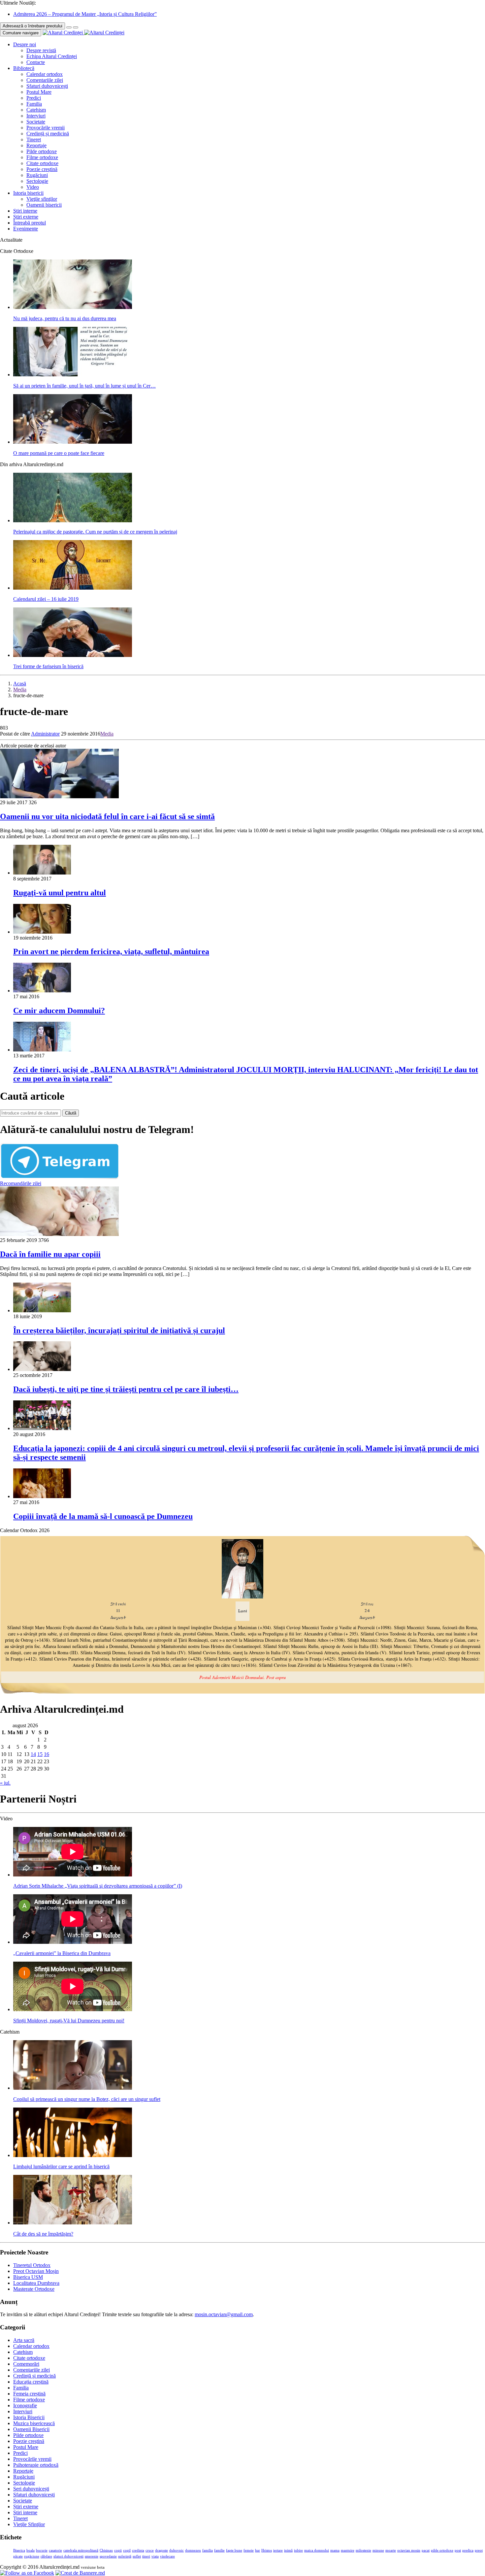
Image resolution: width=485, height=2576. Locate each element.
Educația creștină (31, 2382)
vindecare (167, 2556)
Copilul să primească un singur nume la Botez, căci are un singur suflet (87, 2099)
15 (40, 1754)
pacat (426, 2550)
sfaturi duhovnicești (68, 2556)
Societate (36, 122)
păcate (18, 2556)
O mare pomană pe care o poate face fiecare (59, 453)
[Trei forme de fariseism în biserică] (73, 655)
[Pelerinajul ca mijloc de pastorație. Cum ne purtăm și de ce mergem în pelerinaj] (73, 520)
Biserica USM (28, 2277)
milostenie (363, 2550)
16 (47, 1754)
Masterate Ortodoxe (34, 2289)
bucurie (42, 2550)
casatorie (55, 2550)
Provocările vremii (46, 128)
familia (208, 2550)
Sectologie (37, 181)
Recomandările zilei (21, 1183)
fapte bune (234, 2550)
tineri (146, 2556)
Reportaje (36, 145)
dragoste (162, 2550)
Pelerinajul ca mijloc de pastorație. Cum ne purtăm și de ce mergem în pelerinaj (95, 532)
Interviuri (36, 116)
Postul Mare (39, 92)
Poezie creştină (42, 169)
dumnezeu (193, 2550)
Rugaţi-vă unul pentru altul (60, 893)
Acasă (20, 684)
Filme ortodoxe (42, 157)
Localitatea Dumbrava (36, 2283)
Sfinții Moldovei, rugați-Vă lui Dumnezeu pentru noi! (69, 2021)
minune (378, 2550)
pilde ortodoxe (442, 2550)
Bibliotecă (24, 68)
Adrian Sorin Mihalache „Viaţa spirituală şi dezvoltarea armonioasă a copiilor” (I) (98, 1886)
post (458, 2550)
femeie (249, 2550)
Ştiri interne (25, 211)
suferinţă (125, 2556)
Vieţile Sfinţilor (29, 2524)
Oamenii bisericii (44, 205)
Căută (71, 1113)
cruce (150, 2550)
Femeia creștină (29, 2394)
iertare (278, 2550)
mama (335, 2550)
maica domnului (317, 2550)
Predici (34, 98)
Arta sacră (24, 2340)
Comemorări (26, 2364)
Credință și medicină (48, 134)
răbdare (46, 2556)
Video (33, 187)
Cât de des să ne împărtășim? (43, 2234)
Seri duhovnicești (31, 2489)
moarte (391, 2550)
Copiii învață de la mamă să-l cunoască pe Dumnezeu (103, 1516)
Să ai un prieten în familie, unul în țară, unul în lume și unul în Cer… (84, 386)
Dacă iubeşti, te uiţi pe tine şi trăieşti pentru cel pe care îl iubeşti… (126, 1389)
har (258, 2550)
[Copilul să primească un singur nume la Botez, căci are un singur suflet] (73, 2088)
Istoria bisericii (28, 193)
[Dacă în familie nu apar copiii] (59, 1234)
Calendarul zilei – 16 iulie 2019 (46, 599)
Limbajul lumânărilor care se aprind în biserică (61, 2166)
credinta (138, 2550)
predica (468, 2550)
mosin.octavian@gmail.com (224, 2314)
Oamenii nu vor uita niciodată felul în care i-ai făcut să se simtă (107, 816)
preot (479, 2550)
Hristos (267, 2550)
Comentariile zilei (45, 80)
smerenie (92, 2556)
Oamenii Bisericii (31, 2429)
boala (31, 2550)
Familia (34, 104)
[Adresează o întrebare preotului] (69, 27)
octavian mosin (409, 2550)
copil (127, 2550)
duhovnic (177, 2550)
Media (20, 689)
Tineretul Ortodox (32, 2265)
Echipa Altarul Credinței (52, 56)
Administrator (45, 734)
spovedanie (108, 2556)
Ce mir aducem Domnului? (59, 1011)
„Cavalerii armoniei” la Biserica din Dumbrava (62, 1953)
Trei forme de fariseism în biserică (48, 666)
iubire (298, 2550)
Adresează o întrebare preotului (32, 26)
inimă (288, 2550)
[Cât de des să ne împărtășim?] (73, 2223)
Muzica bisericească (34, 2423)
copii (118, 2550)
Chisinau (106, 2550)
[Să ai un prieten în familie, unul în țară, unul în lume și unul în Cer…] (73, 375)
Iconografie (25, 2405)
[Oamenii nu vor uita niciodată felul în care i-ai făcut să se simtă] (59, 796)
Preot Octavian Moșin (36, 2271)
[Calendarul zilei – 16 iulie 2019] (73, 588)
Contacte (36, 62)
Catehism (36, 110)
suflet (137, 2556)
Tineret (34, 139)
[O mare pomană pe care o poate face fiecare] (73, 442)
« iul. (5, 1783)
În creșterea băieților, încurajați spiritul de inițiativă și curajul (119, 1330)
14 (33, 1754)
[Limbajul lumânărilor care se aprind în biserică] (73, 2155)
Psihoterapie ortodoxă (36, 2465)
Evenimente (26, 229)
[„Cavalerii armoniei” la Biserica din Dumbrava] (73, 1942)
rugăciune (32, 2556)
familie (219, 2550)
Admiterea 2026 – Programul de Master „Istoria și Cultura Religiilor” (85, 14)
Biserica (19, 2550)
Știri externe (26, 217)
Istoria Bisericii (29, 2417)
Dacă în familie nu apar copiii (50, 1254)
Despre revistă (41, 50)
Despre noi (25, 44)
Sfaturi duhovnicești (47, 86)
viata (155, 2556)
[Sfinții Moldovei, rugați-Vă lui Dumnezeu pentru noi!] (73, 2009)
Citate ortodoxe (42, 163)
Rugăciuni (37, 175)
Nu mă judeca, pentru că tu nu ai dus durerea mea (65, 318)
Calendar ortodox (45, 74)
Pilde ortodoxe (42, 151)
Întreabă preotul (30, 223)
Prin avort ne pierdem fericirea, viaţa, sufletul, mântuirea (111, 951)
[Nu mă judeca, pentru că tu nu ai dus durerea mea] (73, 307)
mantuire (348, 2550)
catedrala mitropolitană (81, 2550)
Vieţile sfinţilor (42, 199)
